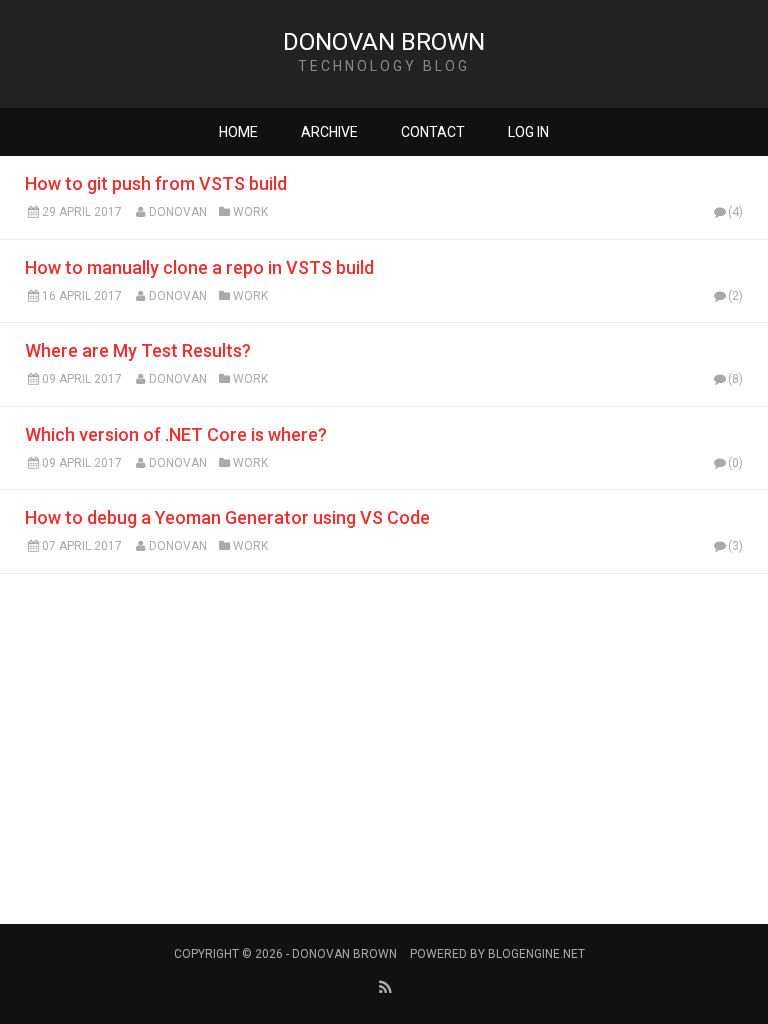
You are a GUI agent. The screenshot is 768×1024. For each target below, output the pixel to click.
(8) (735, 379)
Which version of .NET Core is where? (176, 434)
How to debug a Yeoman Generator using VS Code (227, 517)
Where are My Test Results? (138, 350)
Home (238, 132)
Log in (528, 132)
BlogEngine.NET (536, 954)
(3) (735, 546)
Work (250, 212)
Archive (329, 132)
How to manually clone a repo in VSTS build (199, 267)
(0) (735, 463)
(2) (735, 296)
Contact (433, 132)
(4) (735, 212)
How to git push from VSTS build (156, 183)
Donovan (178, 212)
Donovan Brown (384, 42)
